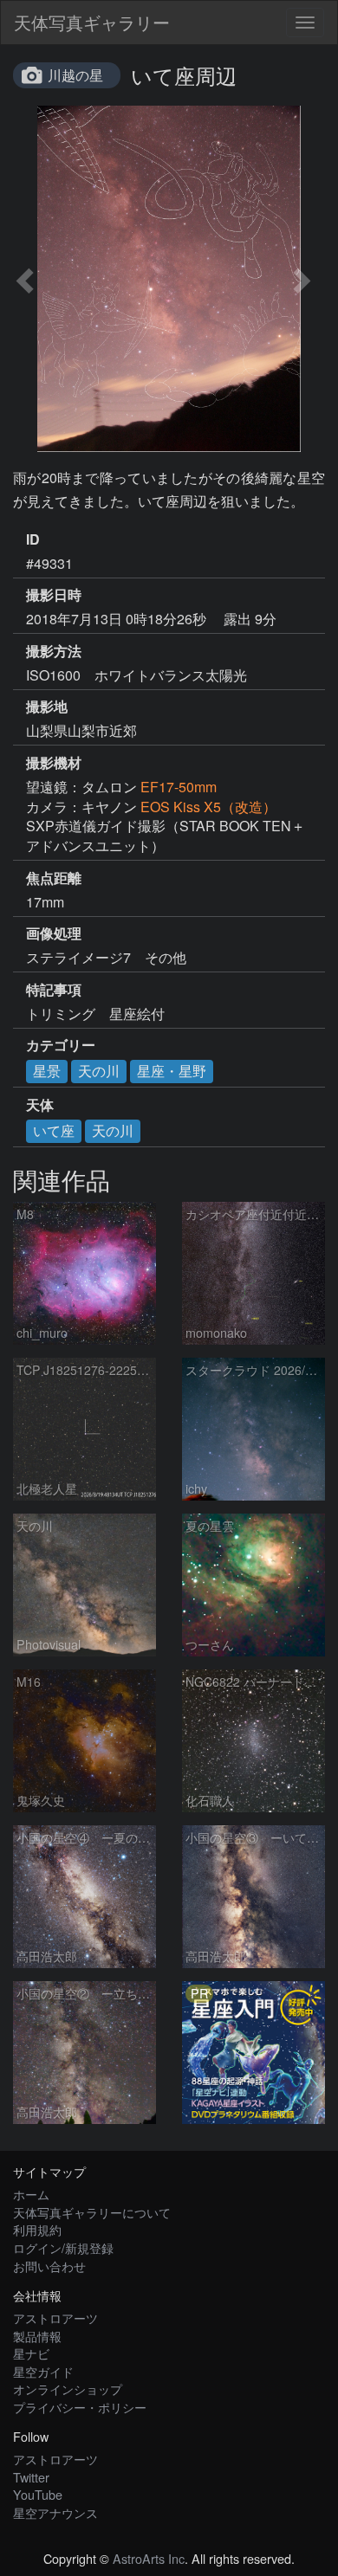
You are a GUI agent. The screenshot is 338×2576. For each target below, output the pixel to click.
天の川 (99, 1071)
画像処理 (54, 933)
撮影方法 (54, 651)
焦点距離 (54, 878)
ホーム (31, 2194)
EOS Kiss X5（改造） (208, 807)
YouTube (38, 2494)
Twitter (31, 2477)
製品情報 (37, 2336)
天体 (40, 1105)
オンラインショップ (68, 2389)
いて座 (54, 1130)
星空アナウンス (55, 2512)
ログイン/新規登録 (63, 2247)
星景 (47, 1071)
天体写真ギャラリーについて (92, 2212)
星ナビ (31, 2353)
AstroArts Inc (149, 2558)
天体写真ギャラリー (92, 22)
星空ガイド (43, 2371)
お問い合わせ (49, 2266)
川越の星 (75, 75)
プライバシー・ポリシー (80, 2407)
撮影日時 (54, 595)
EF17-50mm (179, 787)
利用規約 (37, 2229)
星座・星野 (172, 1071)
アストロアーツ (55, 2318)
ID (33, 539)
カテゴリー (61, 1045)
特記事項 (54, 990)
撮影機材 (54, 763)
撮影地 (47, 707)
